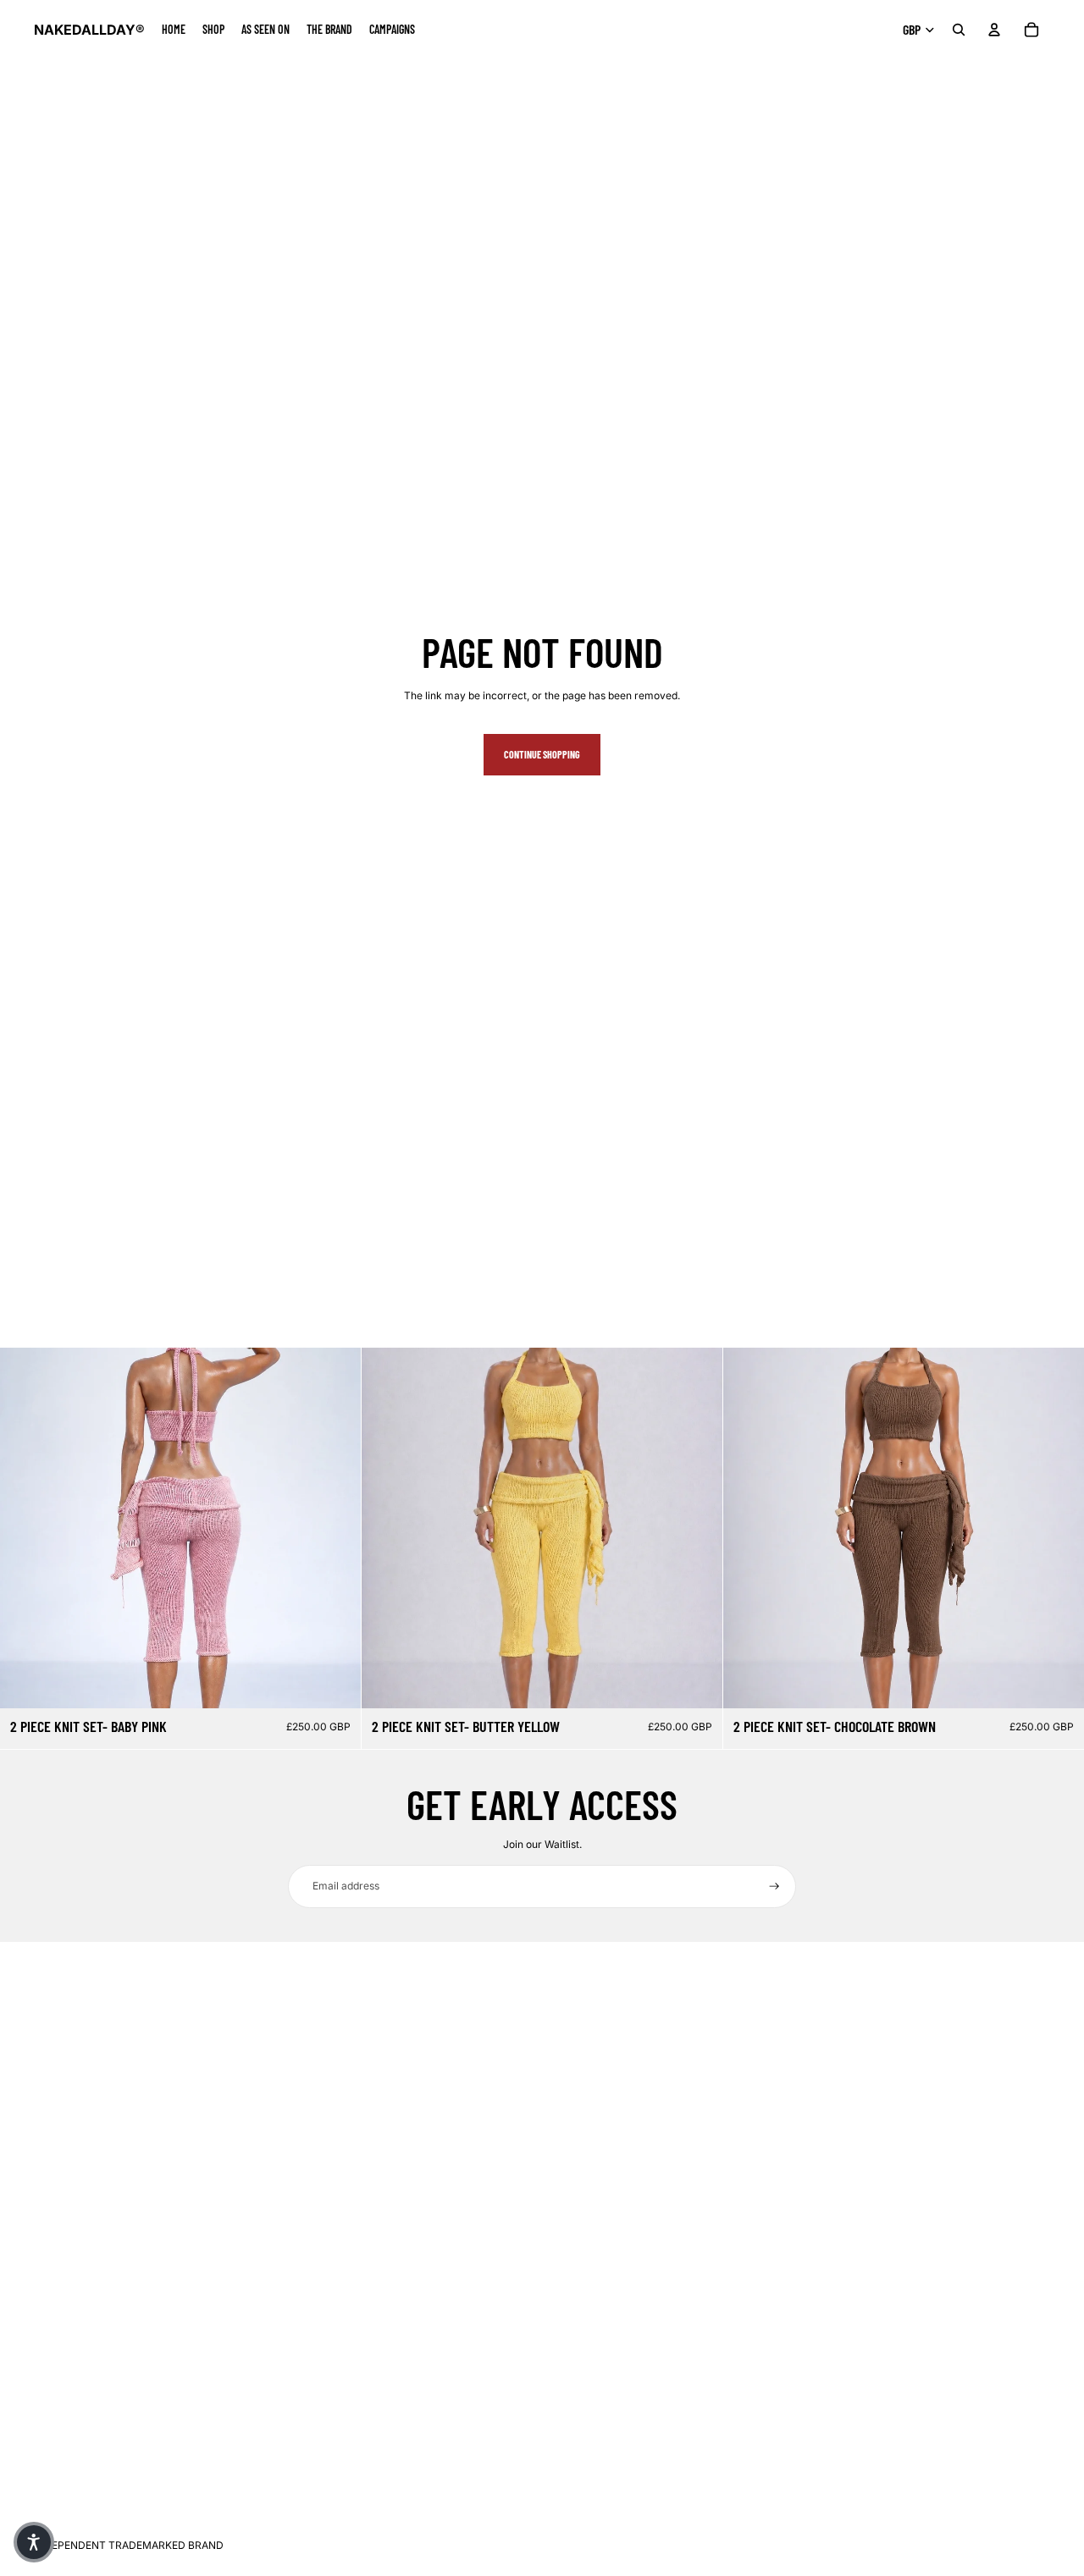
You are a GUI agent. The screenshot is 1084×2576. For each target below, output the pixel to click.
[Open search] (959, 30)
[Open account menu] (994, 30)
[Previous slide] (25, 1528)
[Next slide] (335, 1528)
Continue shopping (542, 754)
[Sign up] (774, 1886)
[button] (34, 2542)
